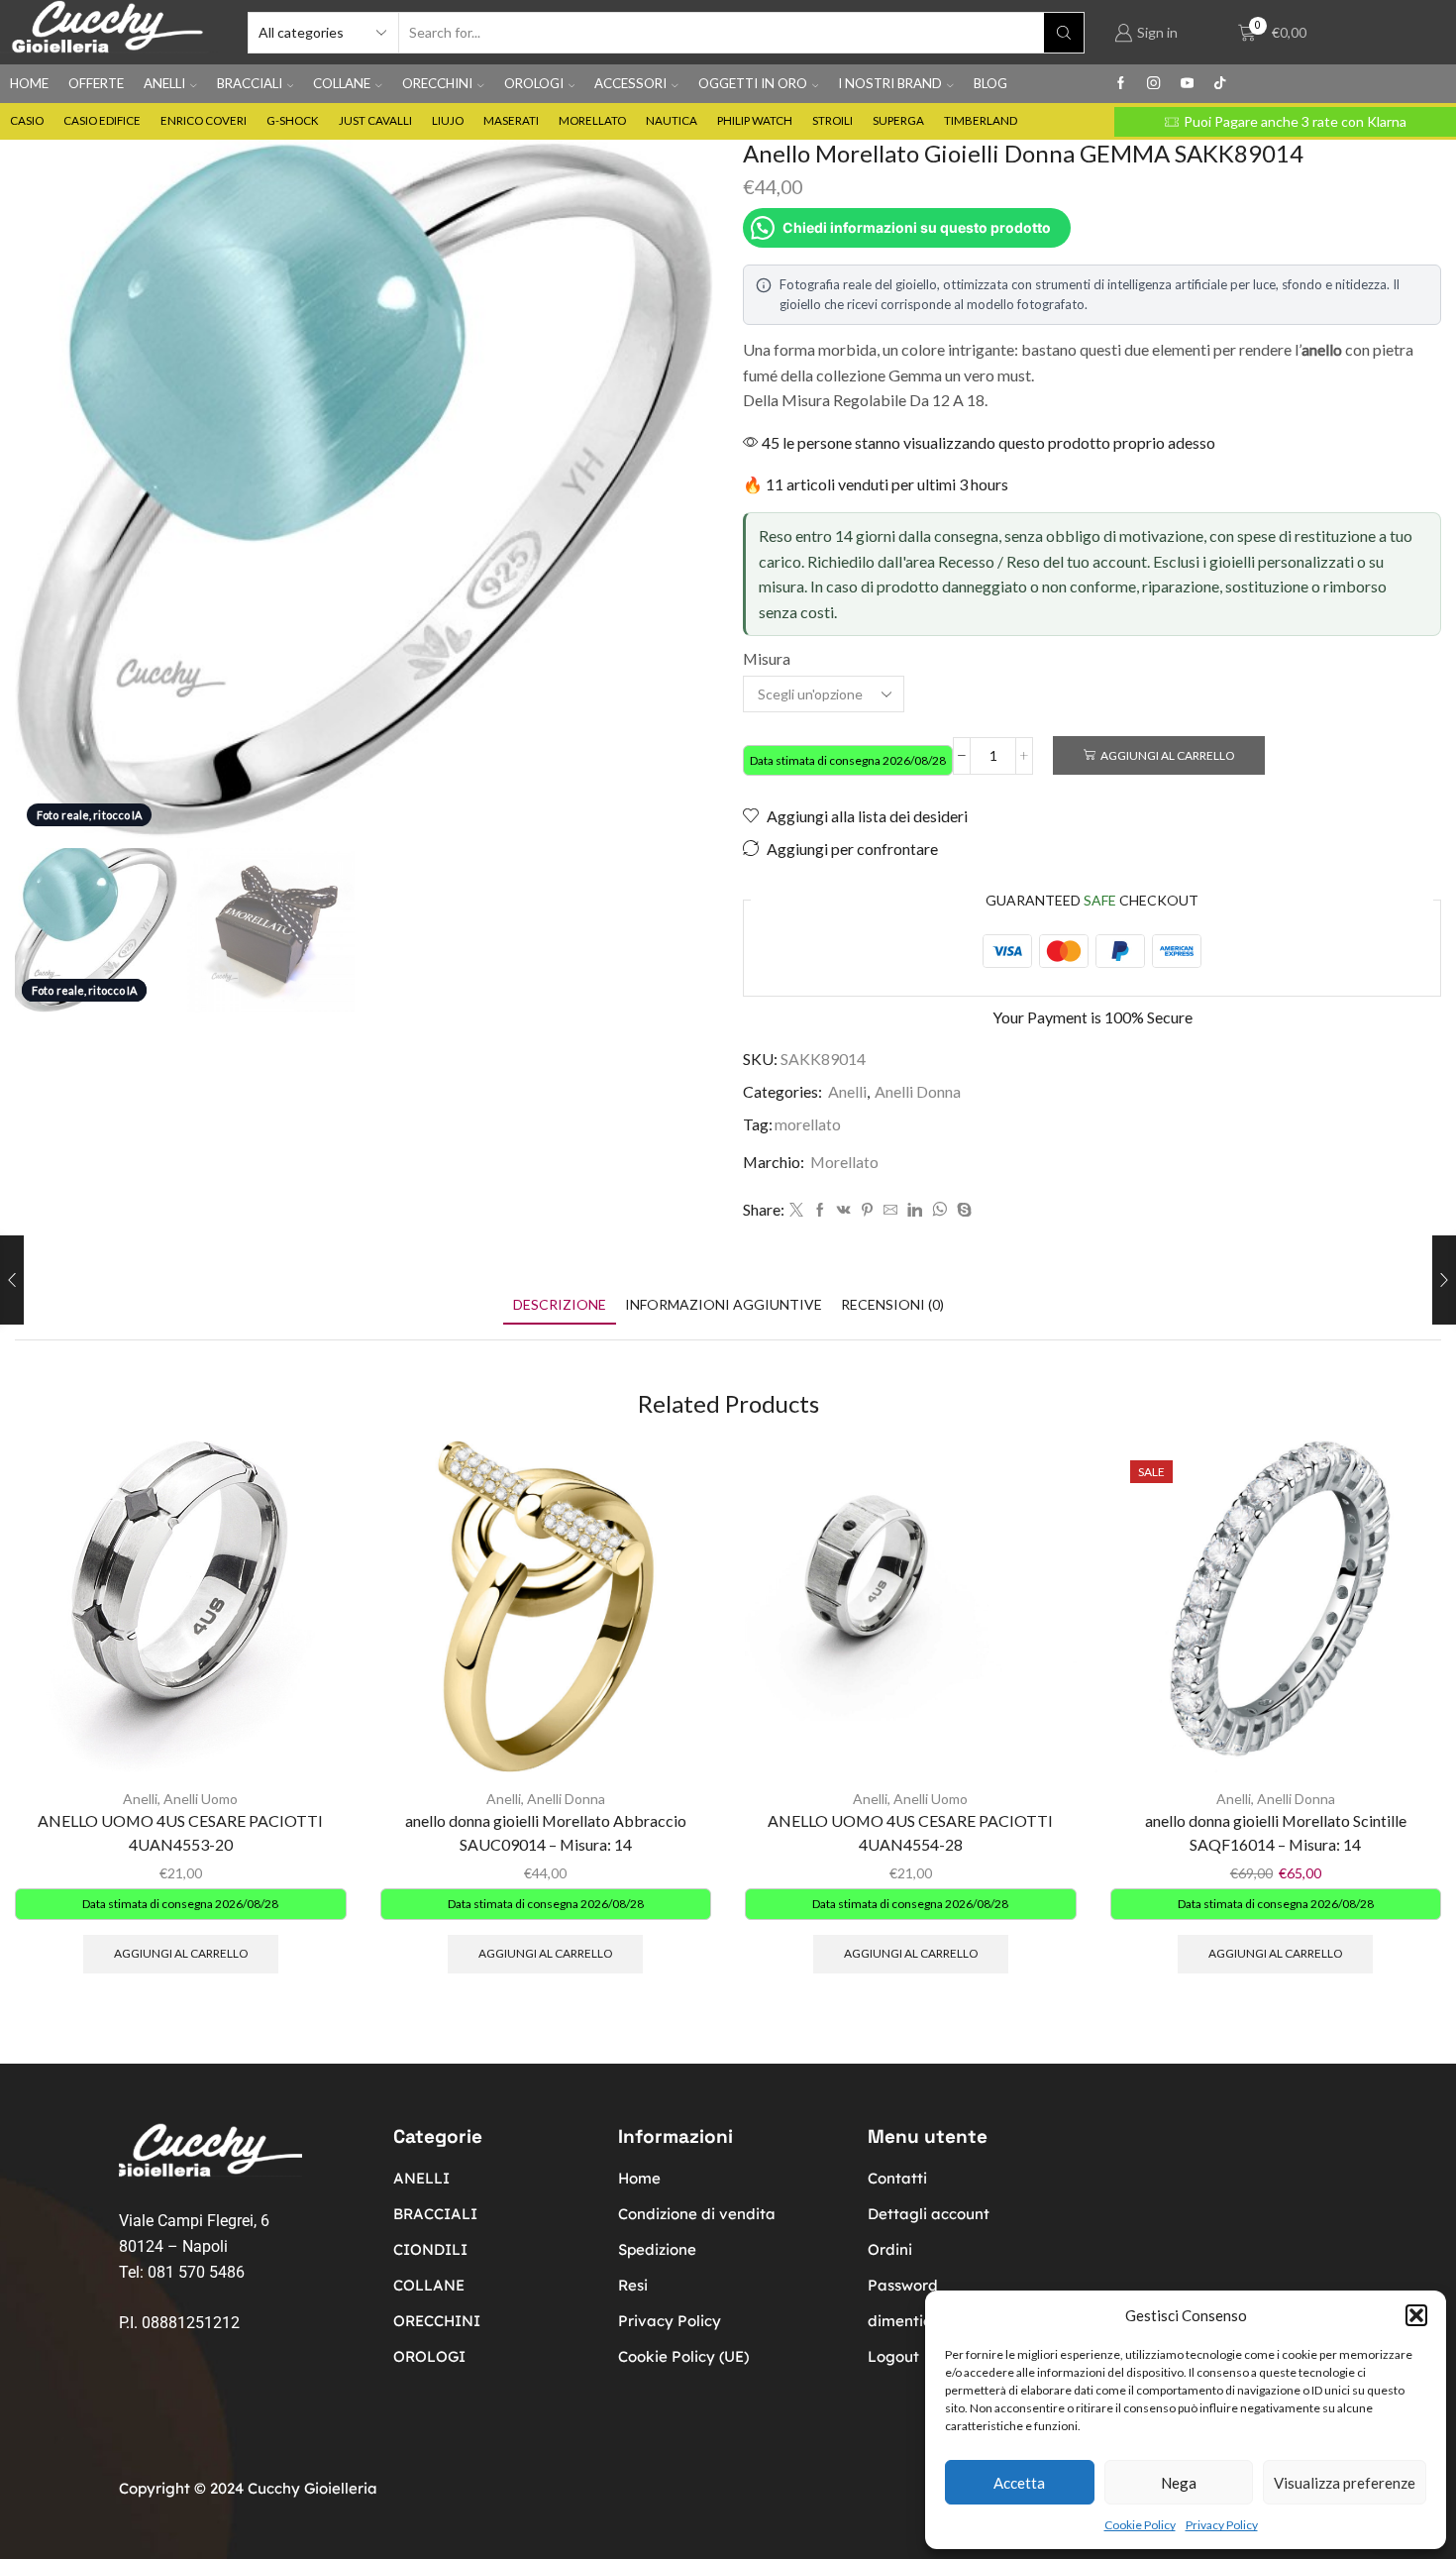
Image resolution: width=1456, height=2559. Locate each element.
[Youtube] (1187, 84)
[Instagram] (1153, 84)
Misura (767, 658)
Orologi (534, 83)
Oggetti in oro (753, 83)
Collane (342, 83)
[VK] (844, 1210)
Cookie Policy (1140, 2525)
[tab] (560, 1304)
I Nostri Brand (890, 83)
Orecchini (437, 83)
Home (29, 83)
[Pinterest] (867, 1210)
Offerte (96, 83)
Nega (1179, 2483)
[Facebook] (1121, 84)
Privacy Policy (1222, 2525)
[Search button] (1064, 33)
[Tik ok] (1220, 84)
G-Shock (293, 120)
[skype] (962, 1210)
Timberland (981, 120)
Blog (990, 83)
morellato (808, 1124)
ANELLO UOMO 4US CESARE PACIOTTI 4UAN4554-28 (910, 1832)
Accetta (1019, 2483)
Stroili (832, 120)
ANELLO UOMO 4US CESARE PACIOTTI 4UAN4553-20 (180, 1832)
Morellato (592, 120)
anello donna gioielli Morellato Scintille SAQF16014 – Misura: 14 (1276, 1832)
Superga (898, 120)
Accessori (630, 83)
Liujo (448, 120)
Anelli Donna (918, 1091)
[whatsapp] (939, 1210)
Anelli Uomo (201, 1799)
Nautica (672, 120)
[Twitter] (796, 1210)
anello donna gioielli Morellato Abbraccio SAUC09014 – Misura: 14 (546, 1832)
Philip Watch (755, 120)
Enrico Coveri (204, 120)
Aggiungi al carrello (1167, 755)
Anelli (164, 83)
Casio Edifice (102, 120)
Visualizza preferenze (1345, 2483)
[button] (1416, 2315)
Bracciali (250, 83)
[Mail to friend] (890, 1210)
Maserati (511, 120)
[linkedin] (915, 1210)
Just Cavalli (375, 120)
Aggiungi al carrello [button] (181, 1953)
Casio (27, 120)
